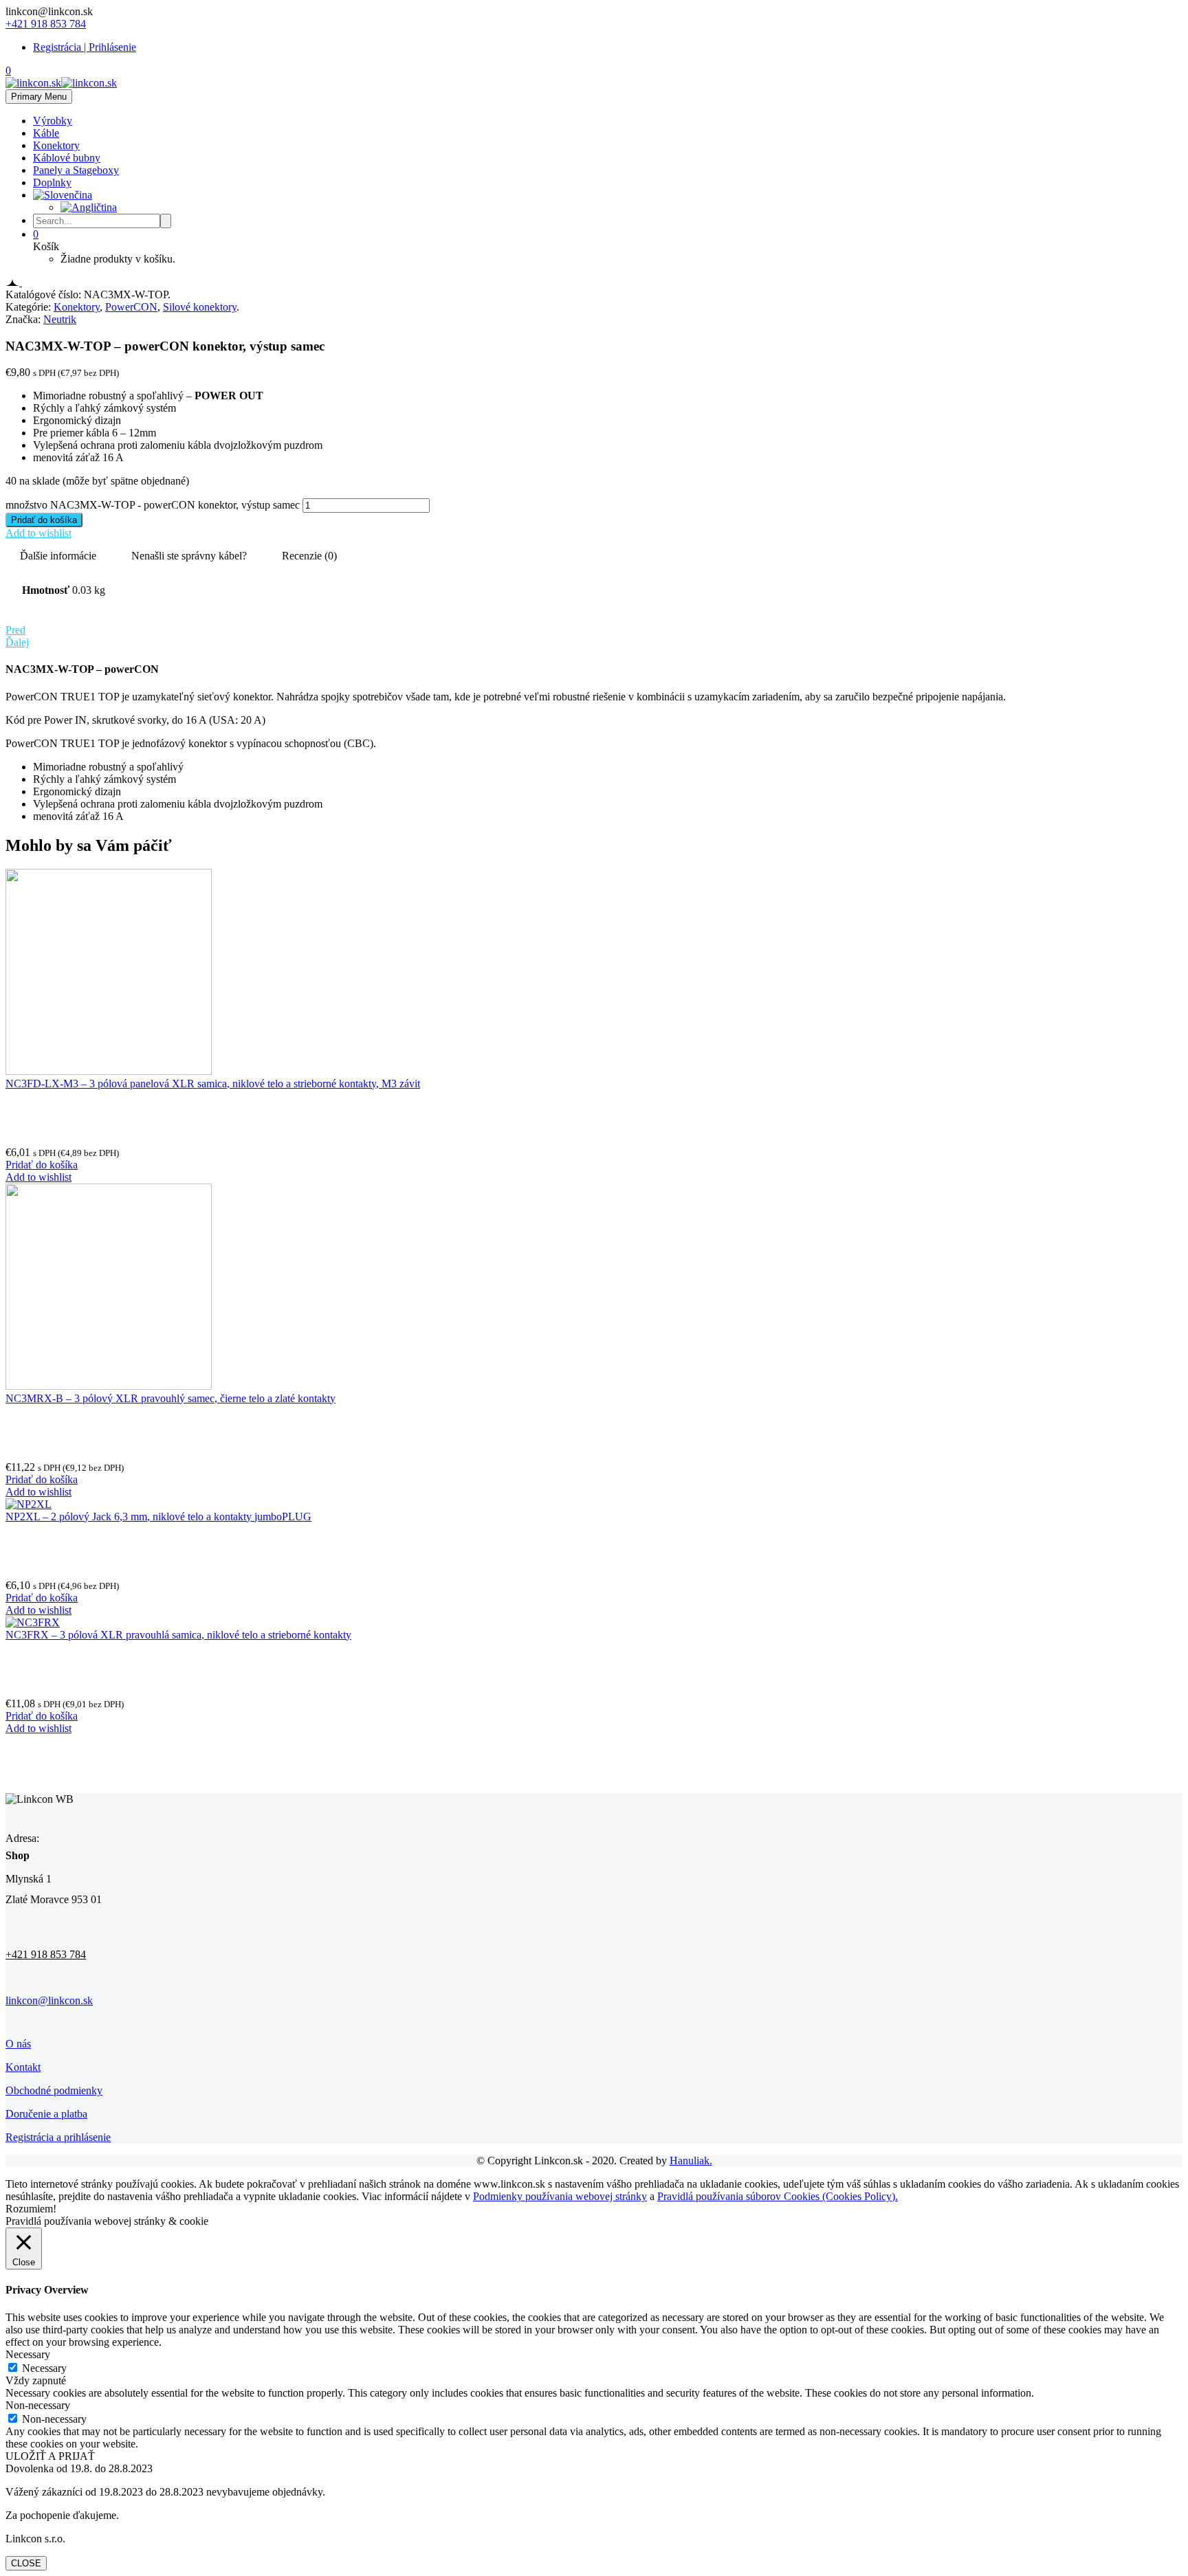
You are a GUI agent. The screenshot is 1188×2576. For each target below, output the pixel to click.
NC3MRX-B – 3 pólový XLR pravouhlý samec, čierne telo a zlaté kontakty (170, 1398)
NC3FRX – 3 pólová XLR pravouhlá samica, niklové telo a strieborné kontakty (178, 1635)
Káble (46, 133)
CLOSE (26, 2563)
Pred (15, 630)
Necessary (44, 2368)
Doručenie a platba (46, 2114)
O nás (18, 2044)
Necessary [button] (28, 2354)
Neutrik (60, 319)
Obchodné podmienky (54, 2090)
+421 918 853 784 (46, 24)
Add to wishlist (38, 533)
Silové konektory (200, 307)
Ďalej (17, 642)
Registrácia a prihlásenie (58, 2137)
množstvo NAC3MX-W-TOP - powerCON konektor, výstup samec (153, 505)
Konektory (56, 145)
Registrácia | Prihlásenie (85, 47)
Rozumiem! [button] (31, 2209)
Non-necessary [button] (38, 2405)
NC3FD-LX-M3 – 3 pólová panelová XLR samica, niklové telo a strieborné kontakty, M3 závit (213, 1084)
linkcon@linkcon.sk (49, 2000)
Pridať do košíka (44, 520)
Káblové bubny (67, 158)
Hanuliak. (691, 2161)
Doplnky (52, 182)
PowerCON (131, 307)
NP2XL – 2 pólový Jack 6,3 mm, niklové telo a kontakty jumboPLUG (158, 1517)
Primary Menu (39, 97)
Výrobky (53, 121)
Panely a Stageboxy (76, 170)
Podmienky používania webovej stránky (560, 2196)
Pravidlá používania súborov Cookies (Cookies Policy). (778, 2196)
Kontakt (23, 2067)
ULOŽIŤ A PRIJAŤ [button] (50, 2456)
